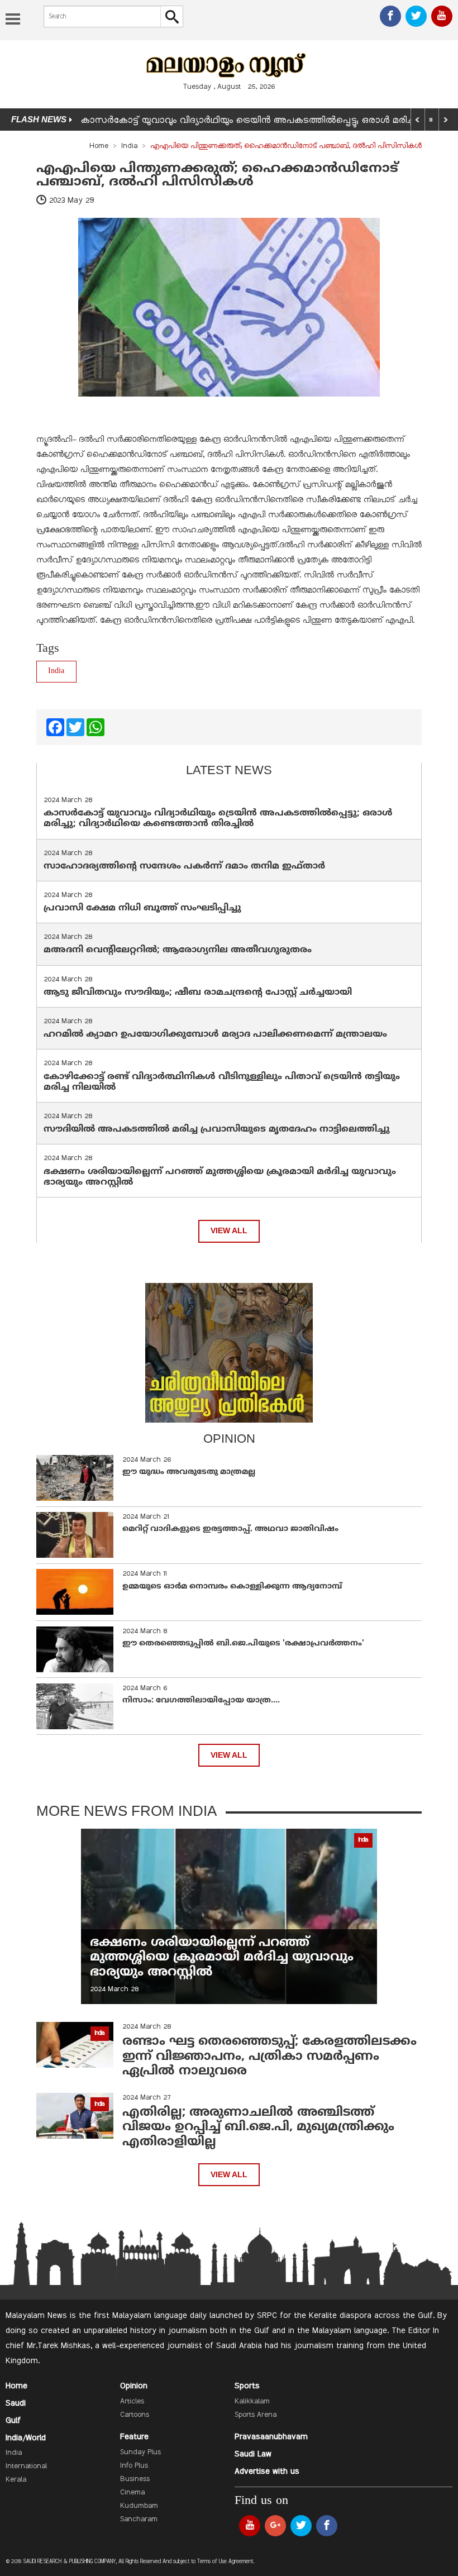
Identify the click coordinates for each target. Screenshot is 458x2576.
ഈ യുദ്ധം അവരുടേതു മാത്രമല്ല (189, 1472)
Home (99, 146)
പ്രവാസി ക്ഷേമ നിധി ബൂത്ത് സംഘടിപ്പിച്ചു (142, 908)
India (129, 146)
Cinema (132, 2493)
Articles (132, 2402)
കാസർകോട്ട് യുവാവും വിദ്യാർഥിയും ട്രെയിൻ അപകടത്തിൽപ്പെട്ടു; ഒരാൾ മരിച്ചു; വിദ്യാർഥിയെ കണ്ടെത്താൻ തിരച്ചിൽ (218, 819)
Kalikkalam (252, 2402)
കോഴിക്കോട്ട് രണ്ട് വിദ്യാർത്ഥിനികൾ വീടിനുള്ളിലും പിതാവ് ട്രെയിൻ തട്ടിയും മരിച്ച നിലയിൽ (222, 1082)
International (26, 2467)
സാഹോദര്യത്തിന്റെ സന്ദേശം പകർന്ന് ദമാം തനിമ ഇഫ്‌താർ (186, 866)
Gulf (13, 2421)
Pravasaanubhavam (271, 2437)
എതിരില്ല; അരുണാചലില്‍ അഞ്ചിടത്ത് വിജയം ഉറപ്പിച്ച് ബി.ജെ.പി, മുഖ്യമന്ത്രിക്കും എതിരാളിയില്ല (258, 2127)
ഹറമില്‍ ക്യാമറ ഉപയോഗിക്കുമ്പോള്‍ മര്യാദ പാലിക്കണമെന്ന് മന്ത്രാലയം (215, 1034)
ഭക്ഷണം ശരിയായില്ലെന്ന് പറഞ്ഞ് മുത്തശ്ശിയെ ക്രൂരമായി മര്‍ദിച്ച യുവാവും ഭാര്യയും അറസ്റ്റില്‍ (220, 1177)
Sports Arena (256, 2415)
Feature (134, 2437)
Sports (247, 2386)
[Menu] (13, 20)
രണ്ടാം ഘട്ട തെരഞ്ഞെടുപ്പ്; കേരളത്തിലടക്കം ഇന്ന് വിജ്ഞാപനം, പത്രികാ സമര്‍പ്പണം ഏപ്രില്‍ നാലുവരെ (269, 2057)
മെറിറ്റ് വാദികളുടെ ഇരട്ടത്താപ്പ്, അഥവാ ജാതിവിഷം (230, 1529)
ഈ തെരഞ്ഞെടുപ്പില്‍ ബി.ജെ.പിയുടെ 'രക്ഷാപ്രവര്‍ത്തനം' (243, 1644)
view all (229, 1231)
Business (135, 2479)
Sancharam (139, 2520)
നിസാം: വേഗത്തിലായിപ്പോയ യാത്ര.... (201, 1700)
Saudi (16, 2403)
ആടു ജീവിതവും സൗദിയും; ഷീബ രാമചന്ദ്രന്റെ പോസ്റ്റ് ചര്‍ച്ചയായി (198, 993)
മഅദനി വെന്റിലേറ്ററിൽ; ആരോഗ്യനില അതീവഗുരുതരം (178, 950)
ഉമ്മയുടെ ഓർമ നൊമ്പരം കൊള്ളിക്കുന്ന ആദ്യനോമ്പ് (232, 1587)
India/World (26, 2438)
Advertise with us (267, 2472)
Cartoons (135, 2415)
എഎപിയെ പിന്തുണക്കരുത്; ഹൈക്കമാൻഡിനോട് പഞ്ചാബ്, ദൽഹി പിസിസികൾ (217, 175)
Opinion (134, 2386)
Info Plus (134, 2466)
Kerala (16, 2480)
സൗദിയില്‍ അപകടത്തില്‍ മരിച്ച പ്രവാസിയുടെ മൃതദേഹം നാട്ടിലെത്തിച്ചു (217, 1129)
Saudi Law (253, 2454)
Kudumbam (139, 2506)
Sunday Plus (140, 2453)
